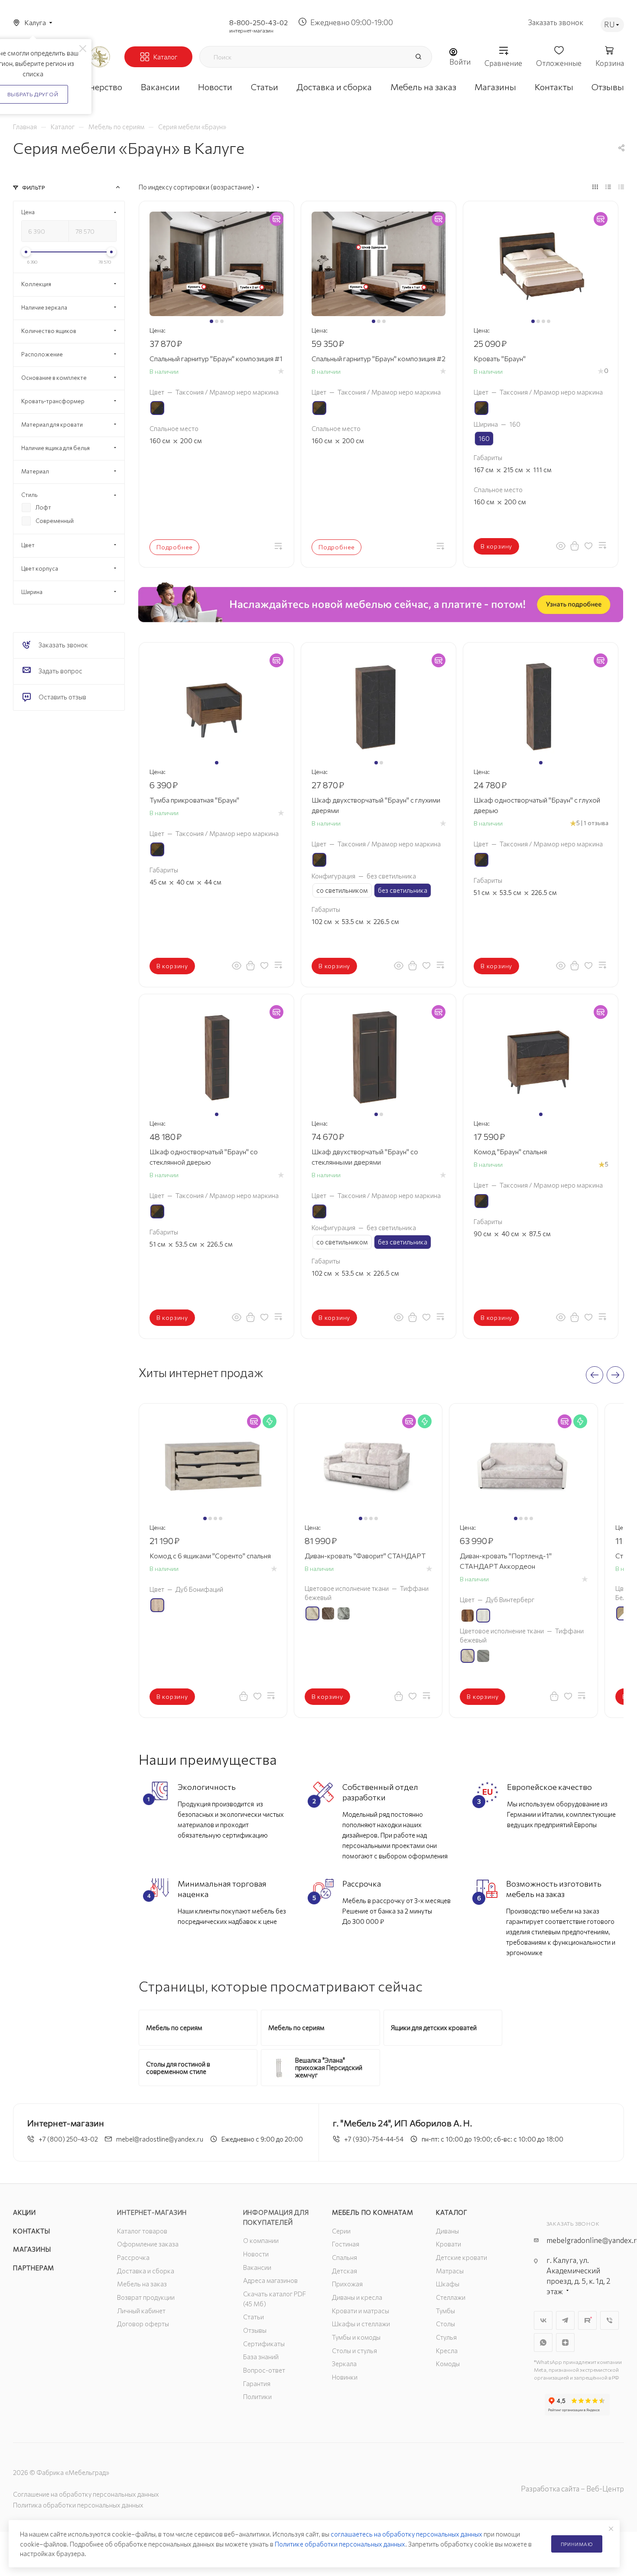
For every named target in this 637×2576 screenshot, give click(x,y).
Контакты (31, 2231)
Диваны (447, 2231)
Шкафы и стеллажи (361, 2324)
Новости (256, 2254)
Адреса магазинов (270, 2280)
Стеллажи (451, 2297)
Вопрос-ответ (264, 2370)
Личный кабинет (141, 2311)
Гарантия (257, 2383)
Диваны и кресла (357, 2297)
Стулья (446, 2337)
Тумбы (445, 2311)
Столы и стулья (354, 2351)
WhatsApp (543, 2343)
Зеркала (344, 2364)
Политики (257, 2396)
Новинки (345, 2377)
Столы (445, 2324)
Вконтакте (543, 2320)
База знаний (261, 2357)
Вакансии (257, 2267)
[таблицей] (621, 186)
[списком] (608, 186)
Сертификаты (264, 2344)
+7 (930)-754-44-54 (374, 2139)
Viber (609, 2320)
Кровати (448, 2244)
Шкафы (448, 2284)
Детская (344, 2271)
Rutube (587, 2320)
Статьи (253, 2317)
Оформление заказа (148, 2244)
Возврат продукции (146, 2297)
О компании (261, 2240)
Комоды (448, 2364)
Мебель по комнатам (372, 2212)
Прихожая (347, 2284)
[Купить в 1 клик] (575, 545)
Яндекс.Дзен (565, 2343)
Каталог (452, 2212)
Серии (341, 2231)
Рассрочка (133, 2257)
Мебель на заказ (142, 2284)
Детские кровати (461, 2257)
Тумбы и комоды (356, 2337)
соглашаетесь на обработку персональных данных (406, 2534)
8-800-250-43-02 (258, 22)
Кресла (447, 2351)
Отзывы (255, 2330)
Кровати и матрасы (361, 2311)
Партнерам (34, 2268)
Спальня (344, 2257)
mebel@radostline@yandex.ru (160, 2139)
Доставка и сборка (146, 2271)
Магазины (32, 2249)
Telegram (565, 2320)
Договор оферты (143, 2324)
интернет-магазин (251, 30)
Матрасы (450, 2271)
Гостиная (346, 2244)
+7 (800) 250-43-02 (68, 2139)
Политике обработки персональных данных (340, 2544)
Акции (24, 2212)
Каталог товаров (142, 2231)
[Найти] (418, 57)
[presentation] (595, 1375)
